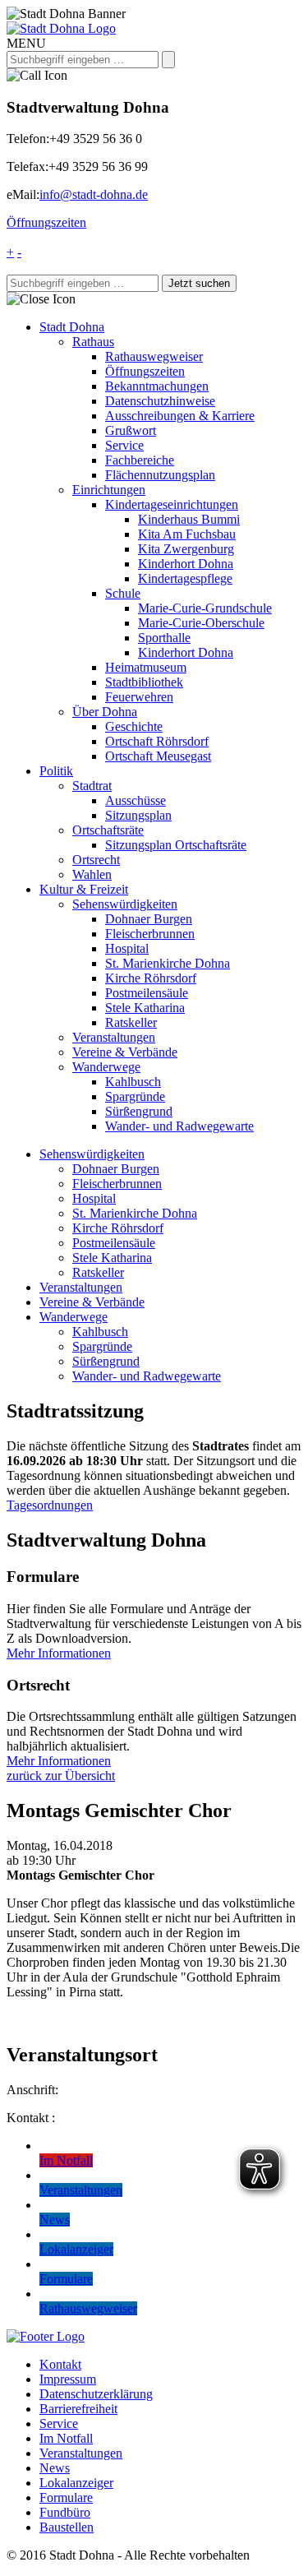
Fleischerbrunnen (150, 934)
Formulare (66, 2497)
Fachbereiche (140, 460)
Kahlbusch (133, 1082)
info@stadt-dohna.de (94, 194)
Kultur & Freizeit (84, 889)
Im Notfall (66, 2438)
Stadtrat (92, 786)
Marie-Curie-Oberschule (201, 623)
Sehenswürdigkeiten (125, 904)
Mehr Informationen (59, 1653)
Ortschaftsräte (108, 830)
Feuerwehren (139, 697)
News (55, 2468)
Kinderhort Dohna (186, 564)
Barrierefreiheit (78, 2409)
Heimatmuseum (146, 667)
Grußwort (131, 430)
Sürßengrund (139, 1111)
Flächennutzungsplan (160, 475)
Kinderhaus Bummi (189, 519)
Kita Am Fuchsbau (187, 534)
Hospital (127, 948)
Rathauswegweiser (154, 356)
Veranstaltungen (114, 1037)
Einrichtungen (109, 490)
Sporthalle (164, 638)
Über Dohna (105, 712)
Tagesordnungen (50, 1505)
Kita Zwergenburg (186, 549)
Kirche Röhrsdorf (151, 978)
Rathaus (93, 342)
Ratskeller (131, 1022)
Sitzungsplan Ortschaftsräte (176, 845)
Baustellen (67, 2527)
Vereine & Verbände (125, 1052)
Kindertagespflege (185, 578)
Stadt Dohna (72, 327)
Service (124, 445)
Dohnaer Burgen (149, 919)
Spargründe (135, 1096)
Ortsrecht (96, 860)
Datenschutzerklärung (96, 2394)
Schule (123, 593)
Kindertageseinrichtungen (172, 504)
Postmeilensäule (147, 993)
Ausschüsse (136, 800)
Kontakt (60, 2364)
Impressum (68, 2379)
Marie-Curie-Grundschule (205, 608)
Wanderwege (106, 1067)
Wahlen (92, 874)
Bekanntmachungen (157, 386)
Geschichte (134, 726)
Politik (56, 771)
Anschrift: (32, 2090)
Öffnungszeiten (46, 222)
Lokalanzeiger (76, 2483)
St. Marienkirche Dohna (168, 963)
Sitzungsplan (138, 815)
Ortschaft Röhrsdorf (157, 741)
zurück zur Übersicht (61, 1776)
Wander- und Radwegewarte (179, 1126)
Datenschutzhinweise (160, 401)
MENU (26, 43)
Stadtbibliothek (144, 682)
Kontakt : (31, 2118)
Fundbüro (65, 2512)
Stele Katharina (145, 1008)
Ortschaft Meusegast (158, 756)
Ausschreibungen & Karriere (180, 416)
